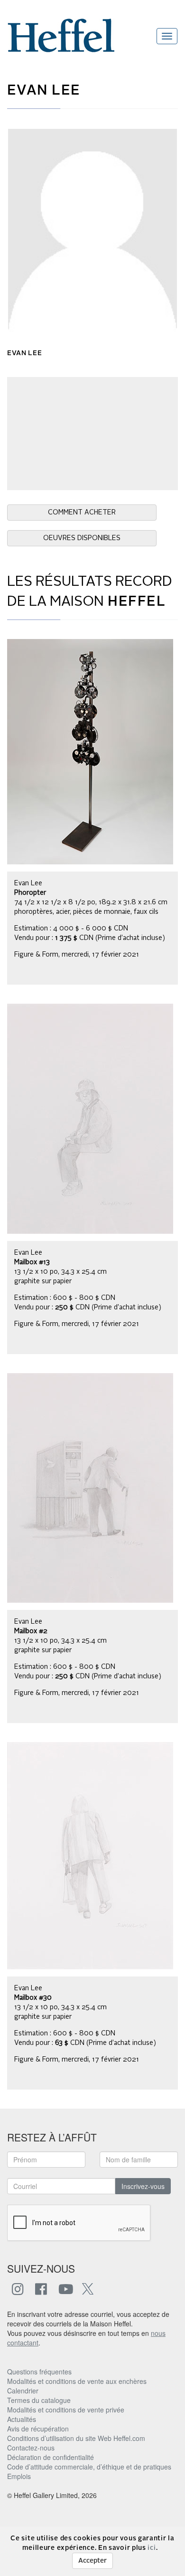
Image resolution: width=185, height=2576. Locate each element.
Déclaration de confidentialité (51, 2457)
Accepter (92, 2561)
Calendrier (23, 2391)
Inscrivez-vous (143, 2186)
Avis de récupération (38, 2429)
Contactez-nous (31, 2448)
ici (152, 2548)
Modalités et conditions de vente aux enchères (77, 2381)
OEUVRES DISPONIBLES (82, 538)
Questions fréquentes (39, 2372)
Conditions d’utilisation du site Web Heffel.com (76, 2438)
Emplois (19, 2476)
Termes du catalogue (39, 2400)
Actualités (22, 2419)
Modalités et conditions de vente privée (66, 2410)
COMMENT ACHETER (82, 513)
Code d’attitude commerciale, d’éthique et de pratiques (89, 2467)
